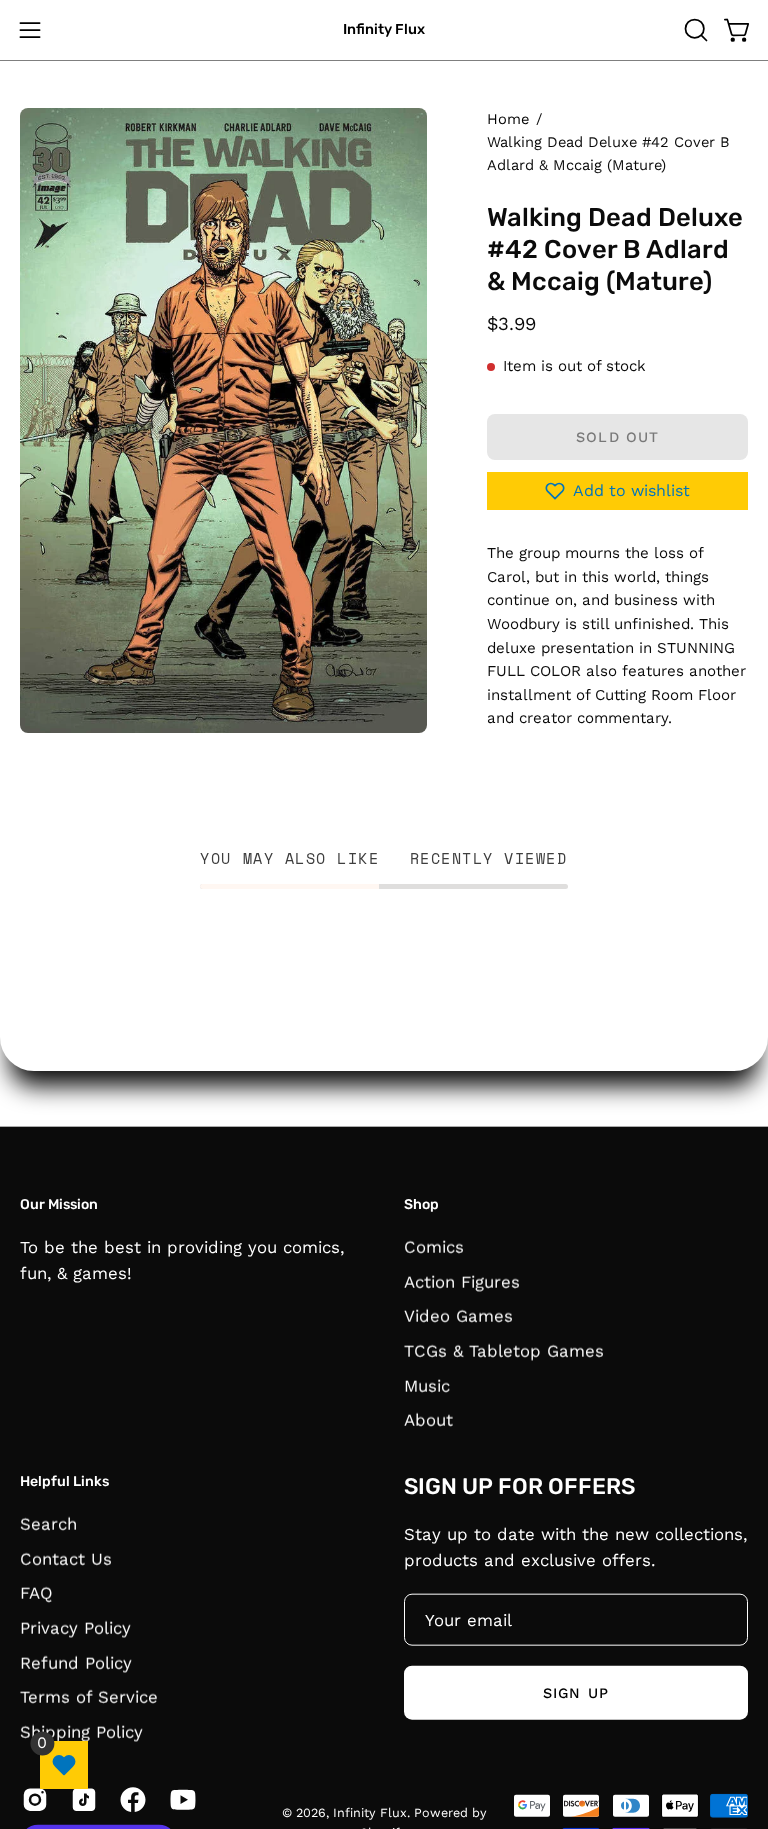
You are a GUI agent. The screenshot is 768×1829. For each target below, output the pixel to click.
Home (508, 119)
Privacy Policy (75, 1627)
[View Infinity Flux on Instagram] (31, 1799)
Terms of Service (89, 1696)
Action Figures (462, 1281)
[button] (694, 30)
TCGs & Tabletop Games (504, 1350)
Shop (421, 1204)
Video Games (458, 1316)
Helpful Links (64, 1481)
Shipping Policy (81, 1731)
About (428, 1419)
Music (427, 1385)
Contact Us (66, 1558)
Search (48, 1523)
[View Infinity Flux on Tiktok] (80, 1799)
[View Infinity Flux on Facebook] (129, 1799)
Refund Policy (76, 1662)
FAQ (36, 1592)
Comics (434, 1246)
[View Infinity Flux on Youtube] (179, 1799)
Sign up (576, 1692)
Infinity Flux (384, 29)
